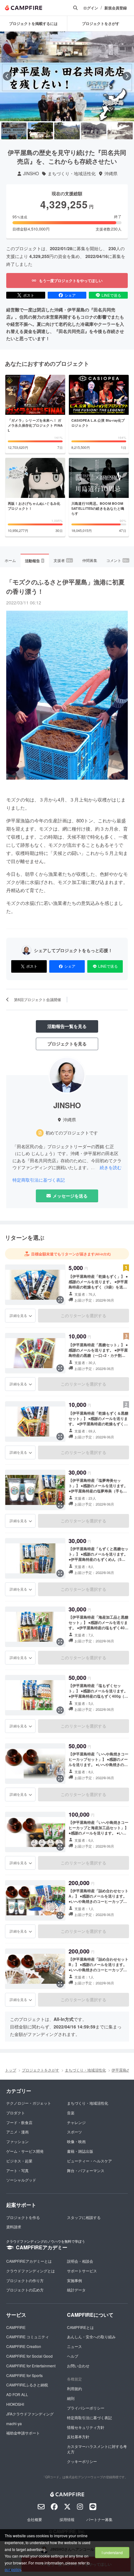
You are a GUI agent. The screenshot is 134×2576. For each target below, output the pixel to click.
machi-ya (14, 2423)
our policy (13, 2569)
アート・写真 (17, 2170)
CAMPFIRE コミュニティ (28, 2337)
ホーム (10, 560)
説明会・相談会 (80, 2261)
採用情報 (67, 2519)
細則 (71, 2398)
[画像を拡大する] (60, 1300)
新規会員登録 (116, 8)
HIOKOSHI (15, 2404)
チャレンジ (76, 2122)
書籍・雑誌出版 (80, 2151)
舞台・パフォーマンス (86, 2170)
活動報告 (34, 561)
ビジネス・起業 (19, 2161)
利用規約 (74, 2388)
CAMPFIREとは (80, 2327)
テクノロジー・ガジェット (29, 2103)
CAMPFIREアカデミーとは (29, 2261)
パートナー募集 (99, 2519)
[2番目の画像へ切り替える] (40, 131)
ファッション (17, 2141)
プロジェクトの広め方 (25, 2290)
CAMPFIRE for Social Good (29, 2356)
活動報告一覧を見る (67, 1026)
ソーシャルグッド (21, 2180)
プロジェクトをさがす (41, 2070)
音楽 (71, 2113)
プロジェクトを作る (23, 2217)
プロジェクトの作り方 (25, 2280)
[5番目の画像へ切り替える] (120, 131)
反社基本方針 (78, 2437)
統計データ (76, 2290)
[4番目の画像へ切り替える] (94, 131)
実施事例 (74, 2280)
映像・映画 (76, 2141)
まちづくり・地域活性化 (72, 174)
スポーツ (74, 2132)
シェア (70, 295)
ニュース (74, 2346)
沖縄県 (111, 174)
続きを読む (111, 1167)
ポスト (29, 295)
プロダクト (16, 2113)
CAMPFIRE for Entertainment (31, 2366)
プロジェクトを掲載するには (33, 23)
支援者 (63, 560)
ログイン (91, 8)
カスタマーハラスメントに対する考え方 (97, 2449)
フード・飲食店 (19, 2122)
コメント (117, 560)
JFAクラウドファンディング (30, 2414)
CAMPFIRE (16, 2327)
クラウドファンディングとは (31, 2271)
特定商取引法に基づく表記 (39, 1180)
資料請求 (14, 2227)
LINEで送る (111, 295)
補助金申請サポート (23, 2433)
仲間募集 (90, 560)
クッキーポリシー (82, 2461)
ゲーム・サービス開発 (25, 2151)
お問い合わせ (78, 2366)
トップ (11, 2070)
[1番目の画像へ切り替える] (14, 131)
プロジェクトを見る (67, 1044)
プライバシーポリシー (86, 2408)
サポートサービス (82, 2271)
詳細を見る (18, 1315)
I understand (112, 2552)
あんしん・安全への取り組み (91, 2337)
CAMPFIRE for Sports (24, 2375)
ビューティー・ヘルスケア (89, 2161)
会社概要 (35, 2519)
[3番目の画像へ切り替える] (67, 131)
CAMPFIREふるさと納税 (27, 2385)
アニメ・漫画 (17, 2132)
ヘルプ (73, 2356)
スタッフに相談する (84, 2217)
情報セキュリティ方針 (86, 2427)
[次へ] (127, 76)
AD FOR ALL (17, 2394)
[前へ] (7, 76)
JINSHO (31, 174)
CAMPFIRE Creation (24, 2346)
